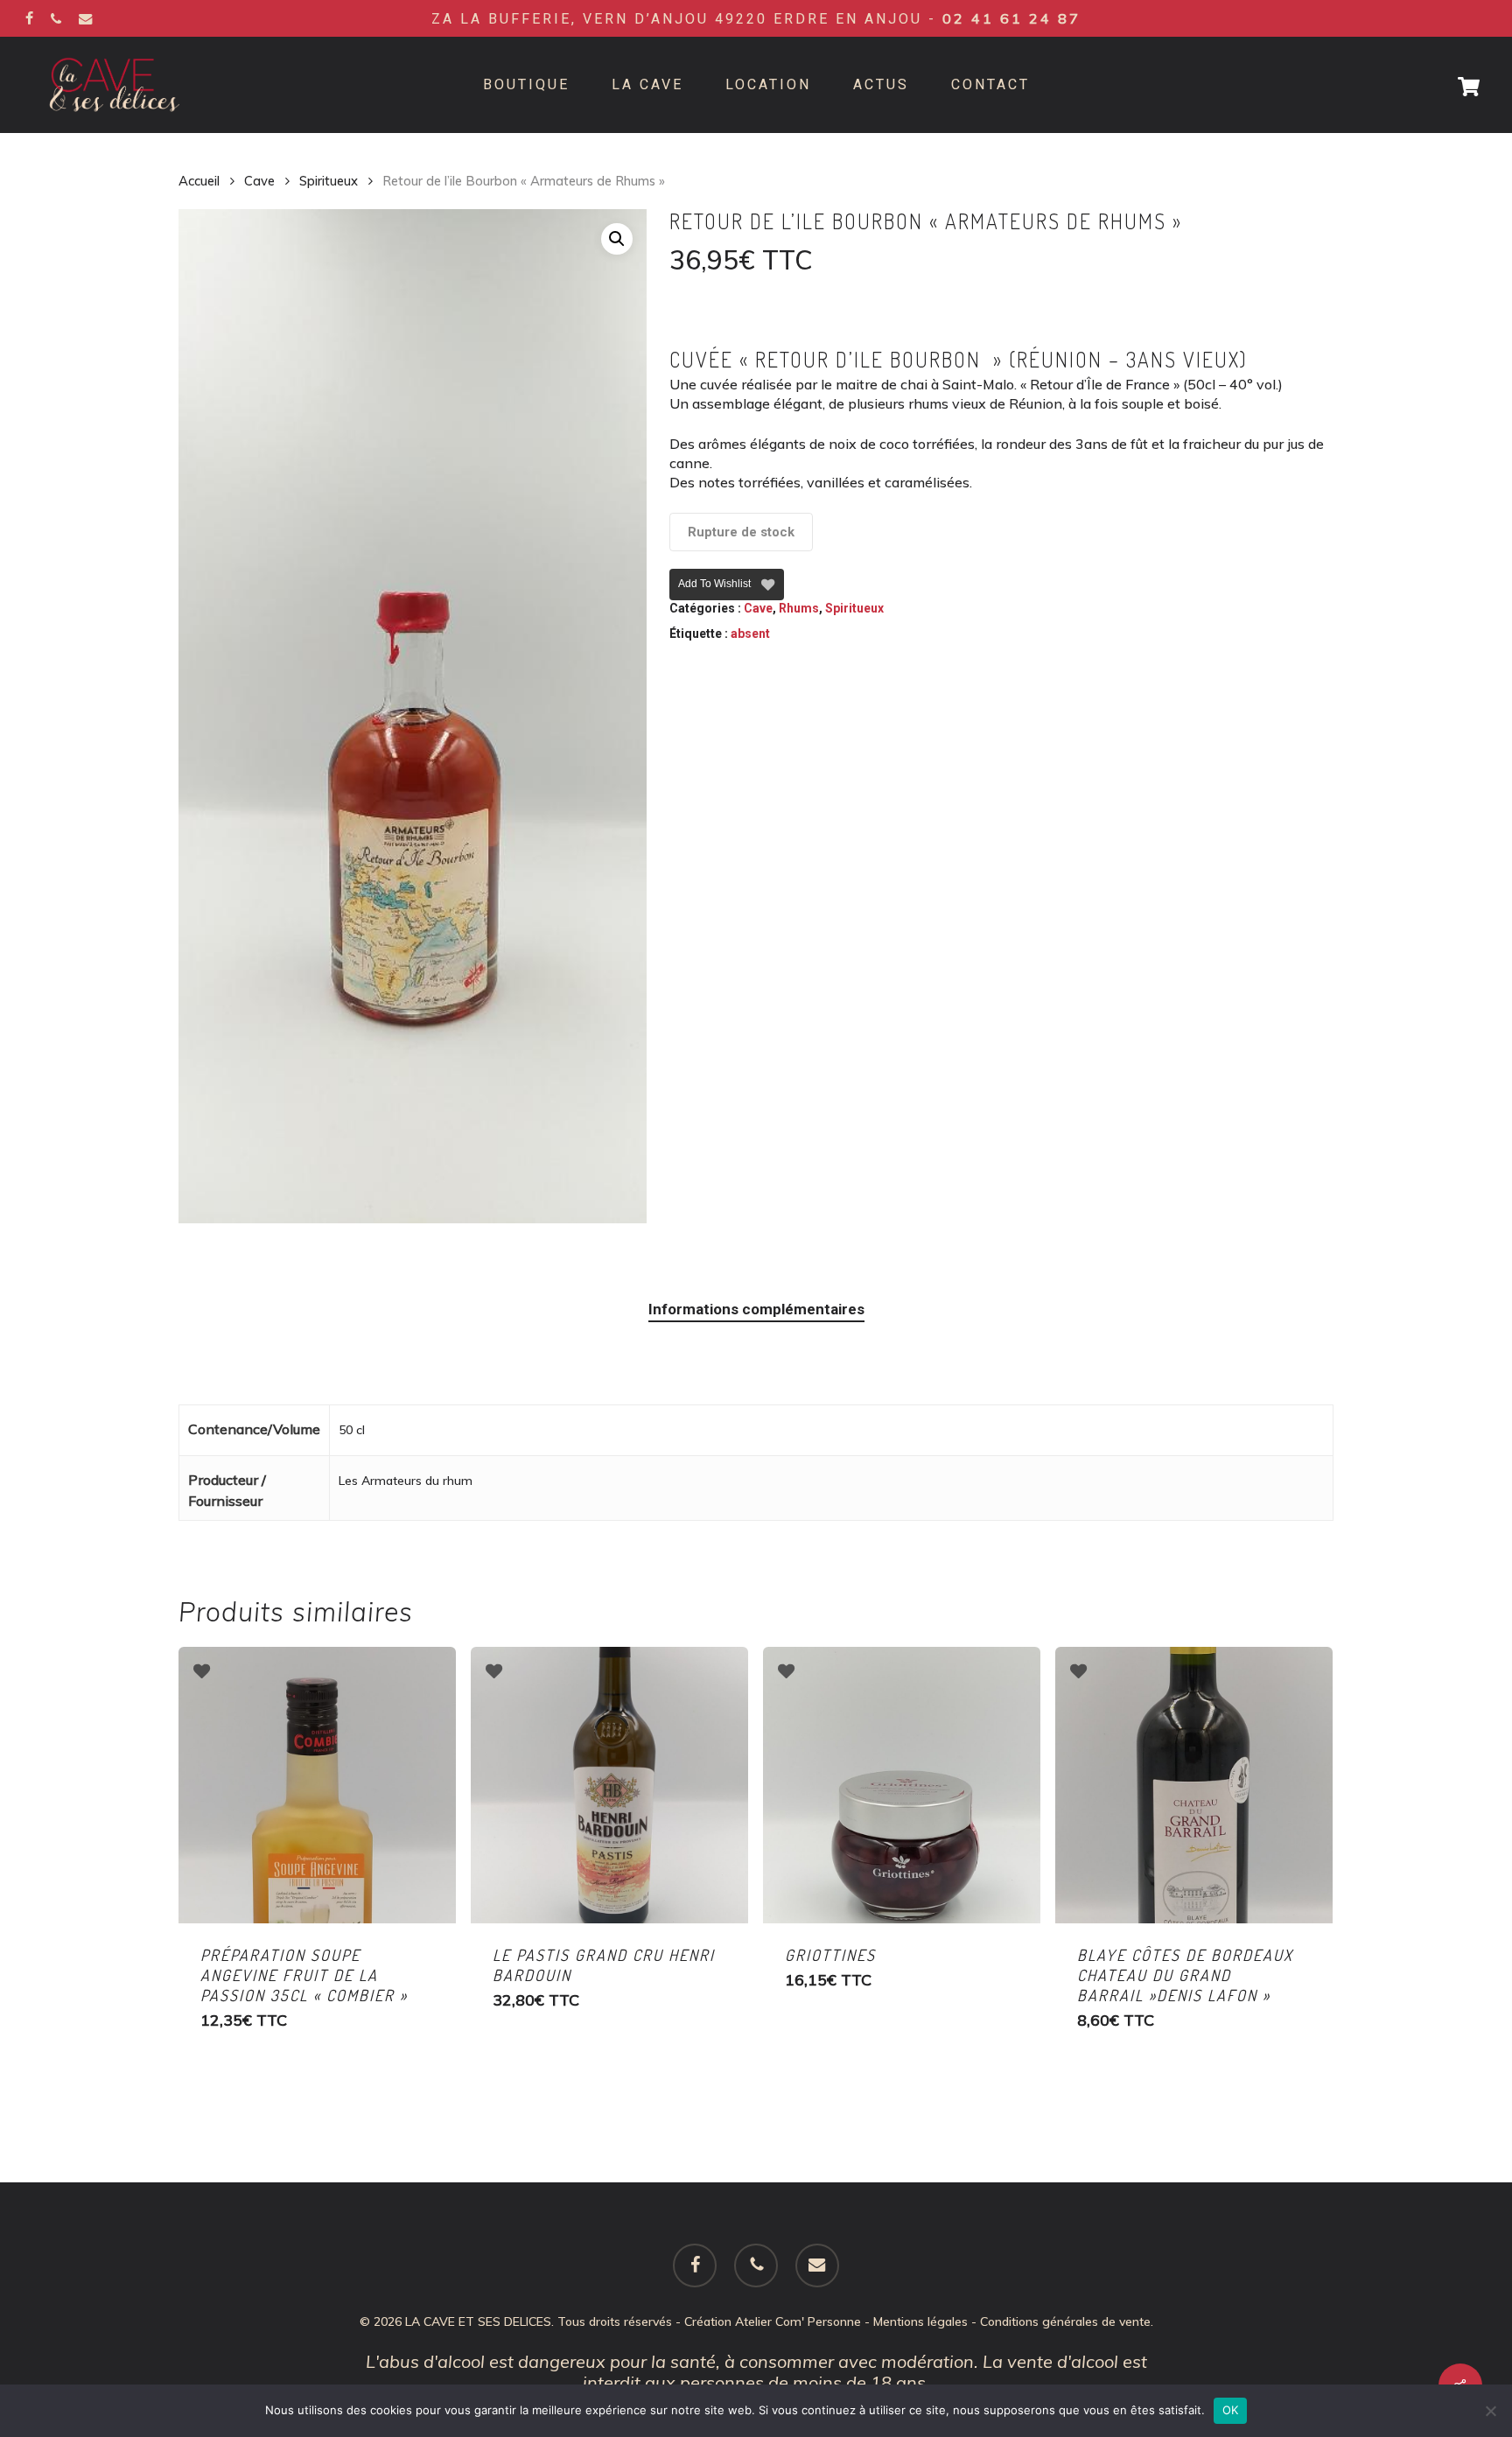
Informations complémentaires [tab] (756, 1309)
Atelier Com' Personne (798, 2321)
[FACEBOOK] (29, 18)
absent (750, 634)
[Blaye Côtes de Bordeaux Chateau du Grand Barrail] (1194, 1786)
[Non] (1490, 2411)
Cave (259, 181)
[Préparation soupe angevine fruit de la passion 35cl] (317, 1786)
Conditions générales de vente (1065, 2321)
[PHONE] (56, 18)
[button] (617, 239)
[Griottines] (902, 1786)
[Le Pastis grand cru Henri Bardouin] (609, 1786)
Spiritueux (329, 181)
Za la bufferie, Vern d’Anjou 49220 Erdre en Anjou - (756, 19)
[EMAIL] (86, 18)
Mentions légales (920, 2321)
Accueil (199, 181)
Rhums (799, 608)
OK (1231, 2410)
